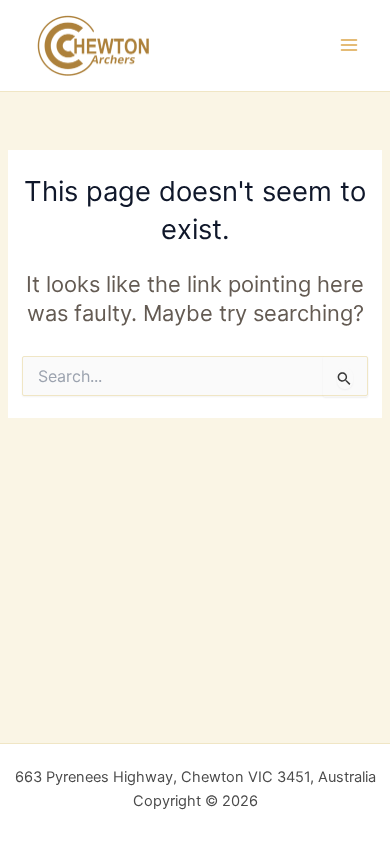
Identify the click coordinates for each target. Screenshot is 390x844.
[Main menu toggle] (349, 45)
